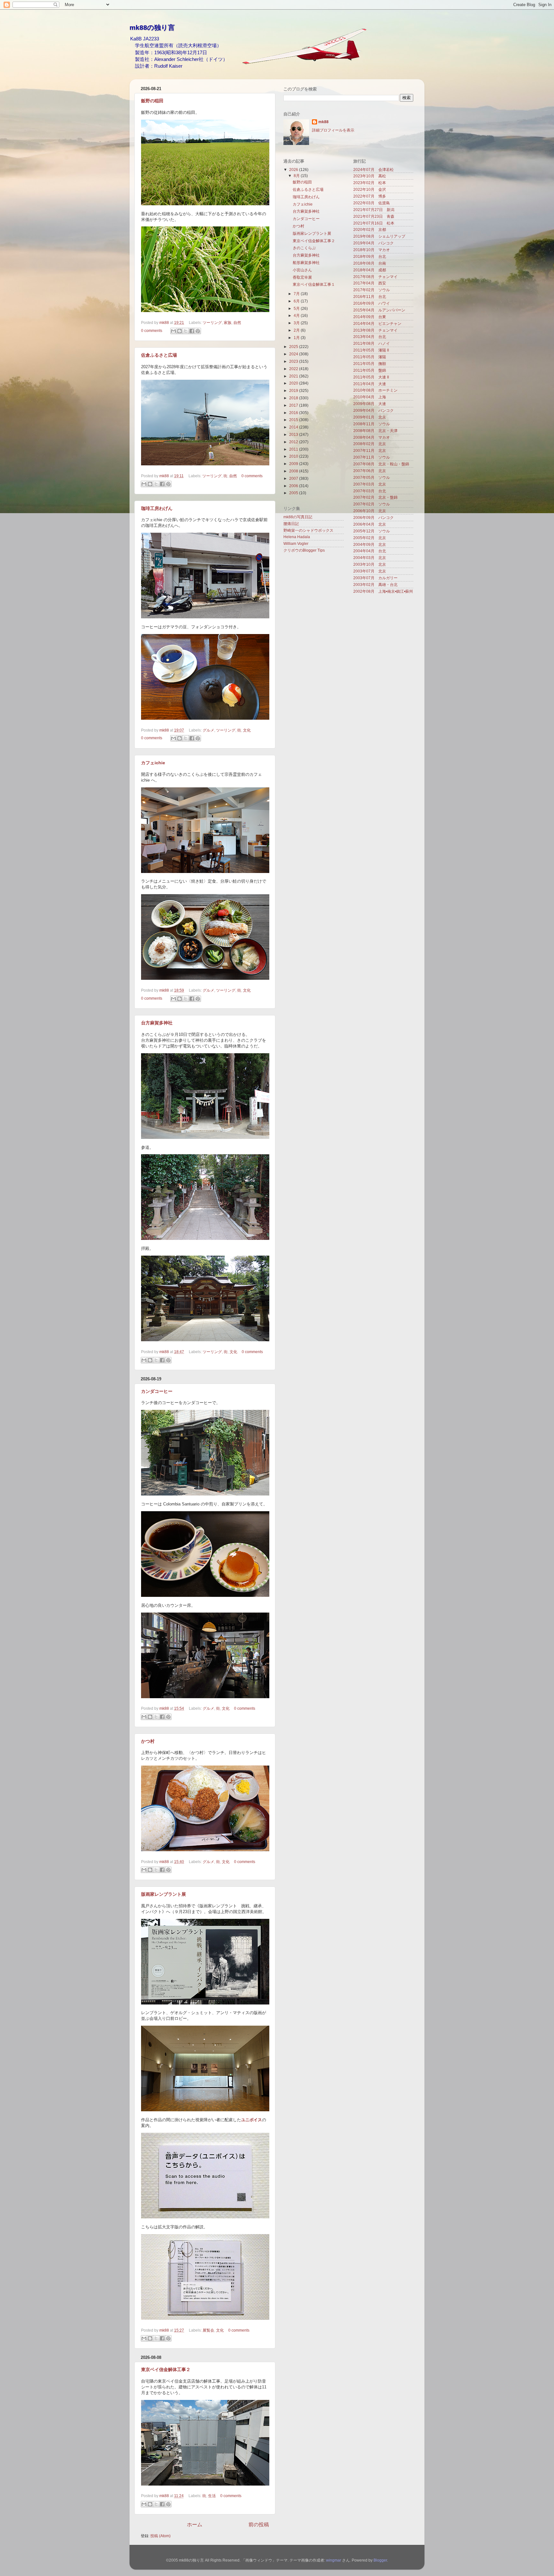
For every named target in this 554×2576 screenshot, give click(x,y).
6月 (297, 301)
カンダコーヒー (157, 1391)
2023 (294, 361)
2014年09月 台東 (370, 317)
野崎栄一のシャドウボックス (308, 530)
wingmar (334, 2560)
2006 (294, 486)
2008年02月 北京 (370, 444)
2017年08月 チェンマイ (375, 277)
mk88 (165, 322)
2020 (294, 383)
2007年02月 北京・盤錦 (375, 497)
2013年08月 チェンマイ (375, 330)
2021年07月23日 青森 (374, 216)
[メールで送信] (173, 331)
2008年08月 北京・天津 (375, 431)
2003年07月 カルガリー (375, 578)
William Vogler (296, 543)
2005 (294, 493)
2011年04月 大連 (370, 384)
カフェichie (153, 763)
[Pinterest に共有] (198, 331)
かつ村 (148, 1741)
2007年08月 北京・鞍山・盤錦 (381, 464)
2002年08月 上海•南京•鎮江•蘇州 (383, 591)
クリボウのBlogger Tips (304, 550)
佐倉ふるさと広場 (159, 355)
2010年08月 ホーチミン (375, 390)
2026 (294, 169)
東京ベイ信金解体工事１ (314, 284)
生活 (212, 2496)
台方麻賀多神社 (157, 1023)
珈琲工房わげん (157, 508)
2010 (294, 456)
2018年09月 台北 (370, 256)
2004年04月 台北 (370, 551)
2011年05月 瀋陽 (370, 357)
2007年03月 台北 (370, 491)
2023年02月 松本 (370, 183)
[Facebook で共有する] (192, 331)
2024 (294, 354)
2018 (294, 398)
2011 (294, 449)
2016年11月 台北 (370, 297)
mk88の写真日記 (298, 517)
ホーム (195, 2524)
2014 (294, 427)
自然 (237, 322)
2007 (294, 478)
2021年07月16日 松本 (374, 223)
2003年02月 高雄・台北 (375, 585)
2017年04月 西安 (370, 283)
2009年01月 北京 (370, 417)
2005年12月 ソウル (372, 531)
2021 (294, 376)
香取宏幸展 (302, 277)
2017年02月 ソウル (372, 290)
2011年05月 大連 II (371, 377)
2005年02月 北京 (370, 538)
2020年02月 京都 (370, 229)
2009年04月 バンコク (374, 410)
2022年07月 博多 (370, 196)
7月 (297, 294)
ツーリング (212, 322)
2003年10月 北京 (370, 564)
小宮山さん (302, 270)
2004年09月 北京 (370, 544)
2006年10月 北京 (370, 511)
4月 (297, 315)
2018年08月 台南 (370, 263)
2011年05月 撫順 (370, 364)
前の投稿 (259, 2524)
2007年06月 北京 (370, 471)
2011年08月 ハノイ (372, 343)
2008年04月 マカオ (372, 437)
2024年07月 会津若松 (374, 169)
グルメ (208, 730)
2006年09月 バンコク (374, 517)
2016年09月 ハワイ (372, 303)
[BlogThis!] (180, 331)
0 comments (152, 330)
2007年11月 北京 (370, 450)
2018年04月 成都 (370, 270)
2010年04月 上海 (370, 397)
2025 (294, 347)
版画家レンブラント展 (164, 1894)
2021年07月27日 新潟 (374, 210)
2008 (294, 471)
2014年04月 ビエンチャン (377, 323)
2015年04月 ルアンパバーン (379, 310)
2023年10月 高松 (370, 176)
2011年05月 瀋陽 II (371, 350)
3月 (297, 323)
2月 (297, 330)
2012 (294, 442)
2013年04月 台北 (370, 337)
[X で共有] (186, 331)
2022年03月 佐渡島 (372, 203)
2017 (294, 405)
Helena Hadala (297, 537)
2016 (294, 413)
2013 (294, 434)
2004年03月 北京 (370, 558)
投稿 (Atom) (160, 2536)
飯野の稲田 (152, 101)
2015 (294, 420)
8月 (297, 176)
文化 (247, 730)
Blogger (380, 2560)
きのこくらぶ (304, 248)
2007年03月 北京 (370, 484)
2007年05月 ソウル (372, 477)
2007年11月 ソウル (372, 457)
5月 (297, 308)
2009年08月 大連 (370, 404)
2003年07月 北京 (370, 571)
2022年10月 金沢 (370, 189)
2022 (294, 369)
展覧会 (208, 2330)
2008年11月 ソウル (372, 424)
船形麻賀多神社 (306, 263)
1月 (297, 338)
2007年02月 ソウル (372, 504)
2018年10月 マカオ (372, 250)
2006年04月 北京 (370, 524)
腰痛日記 (291, 524)
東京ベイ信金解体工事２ (166, 2369)
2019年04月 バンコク (374, 243)
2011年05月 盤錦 (370, 370)
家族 (228, 322)
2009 (294, 464)
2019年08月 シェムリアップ (379, 236)
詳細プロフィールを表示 (333, 130)
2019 (294, 390)
